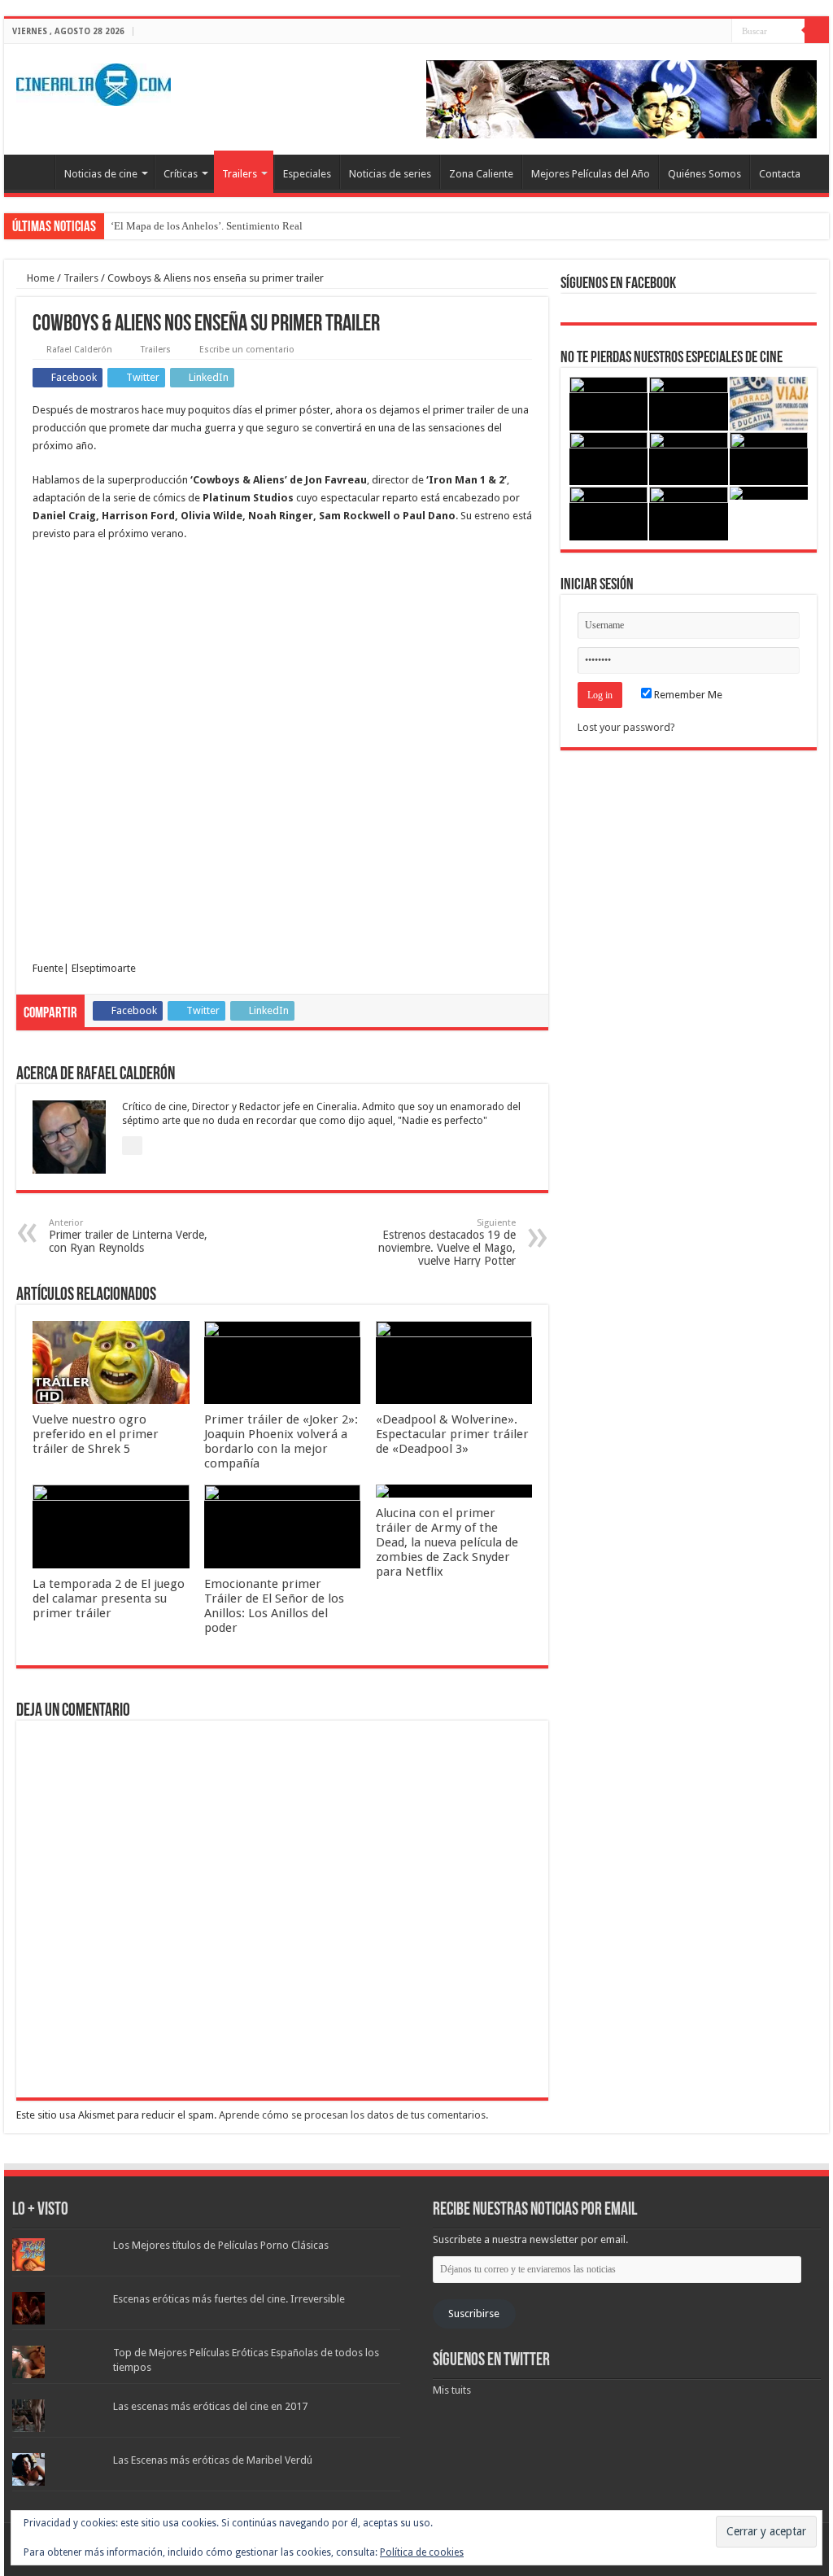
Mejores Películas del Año (591, 174)
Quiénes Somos (704, 174)
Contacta (780, 174)
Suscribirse (474, 2314)
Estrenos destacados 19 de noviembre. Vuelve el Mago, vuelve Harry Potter (447, 1242)
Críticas (181, 174)
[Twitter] (704, 32)
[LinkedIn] (720, 32)
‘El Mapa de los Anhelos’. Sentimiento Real (207, 226)
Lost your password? (626, 727)
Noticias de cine (101, 174)
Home (39, 278)
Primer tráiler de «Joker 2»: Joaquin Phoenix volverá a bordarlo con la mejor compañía (281, 1441)
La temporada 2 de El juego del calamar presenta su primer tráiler (109, 1599)
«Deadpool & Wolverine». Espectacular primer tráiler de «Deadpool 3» (452, 1434)
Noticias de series (390, 174)
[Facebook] (689, 32)
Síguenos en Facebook (618, 284)
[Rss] (673, 32)
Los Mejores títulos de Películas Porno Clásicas (221, 2245)
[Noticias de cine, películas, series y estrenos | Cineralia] (94, 81)
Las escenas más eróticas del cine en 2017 (210, 2406)
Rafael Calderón (79, 350)
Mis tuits (452, 2390)
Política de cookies (422, 2552)
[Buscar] (817, 31)
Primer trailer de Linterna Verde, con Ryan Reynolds (128, 1236)
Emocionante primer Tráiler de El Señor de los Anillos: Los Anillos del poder (274, 1606)
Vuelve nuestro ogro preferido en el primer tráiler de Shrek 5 (96, 1434)
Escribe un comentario (247, 350)
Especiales (307, 174)
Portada (33, 172)
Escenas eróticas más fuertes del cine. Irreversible (229, 2299)
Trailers (240, 174)
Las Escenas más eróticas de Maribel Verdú (213, 2460)
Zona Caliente (481, 174)
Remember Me (687, 695)
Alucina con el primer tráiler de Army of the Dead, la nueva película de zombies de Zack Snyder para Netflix (447, 1542)
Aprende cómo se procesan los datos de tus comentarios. (353, 2115)
